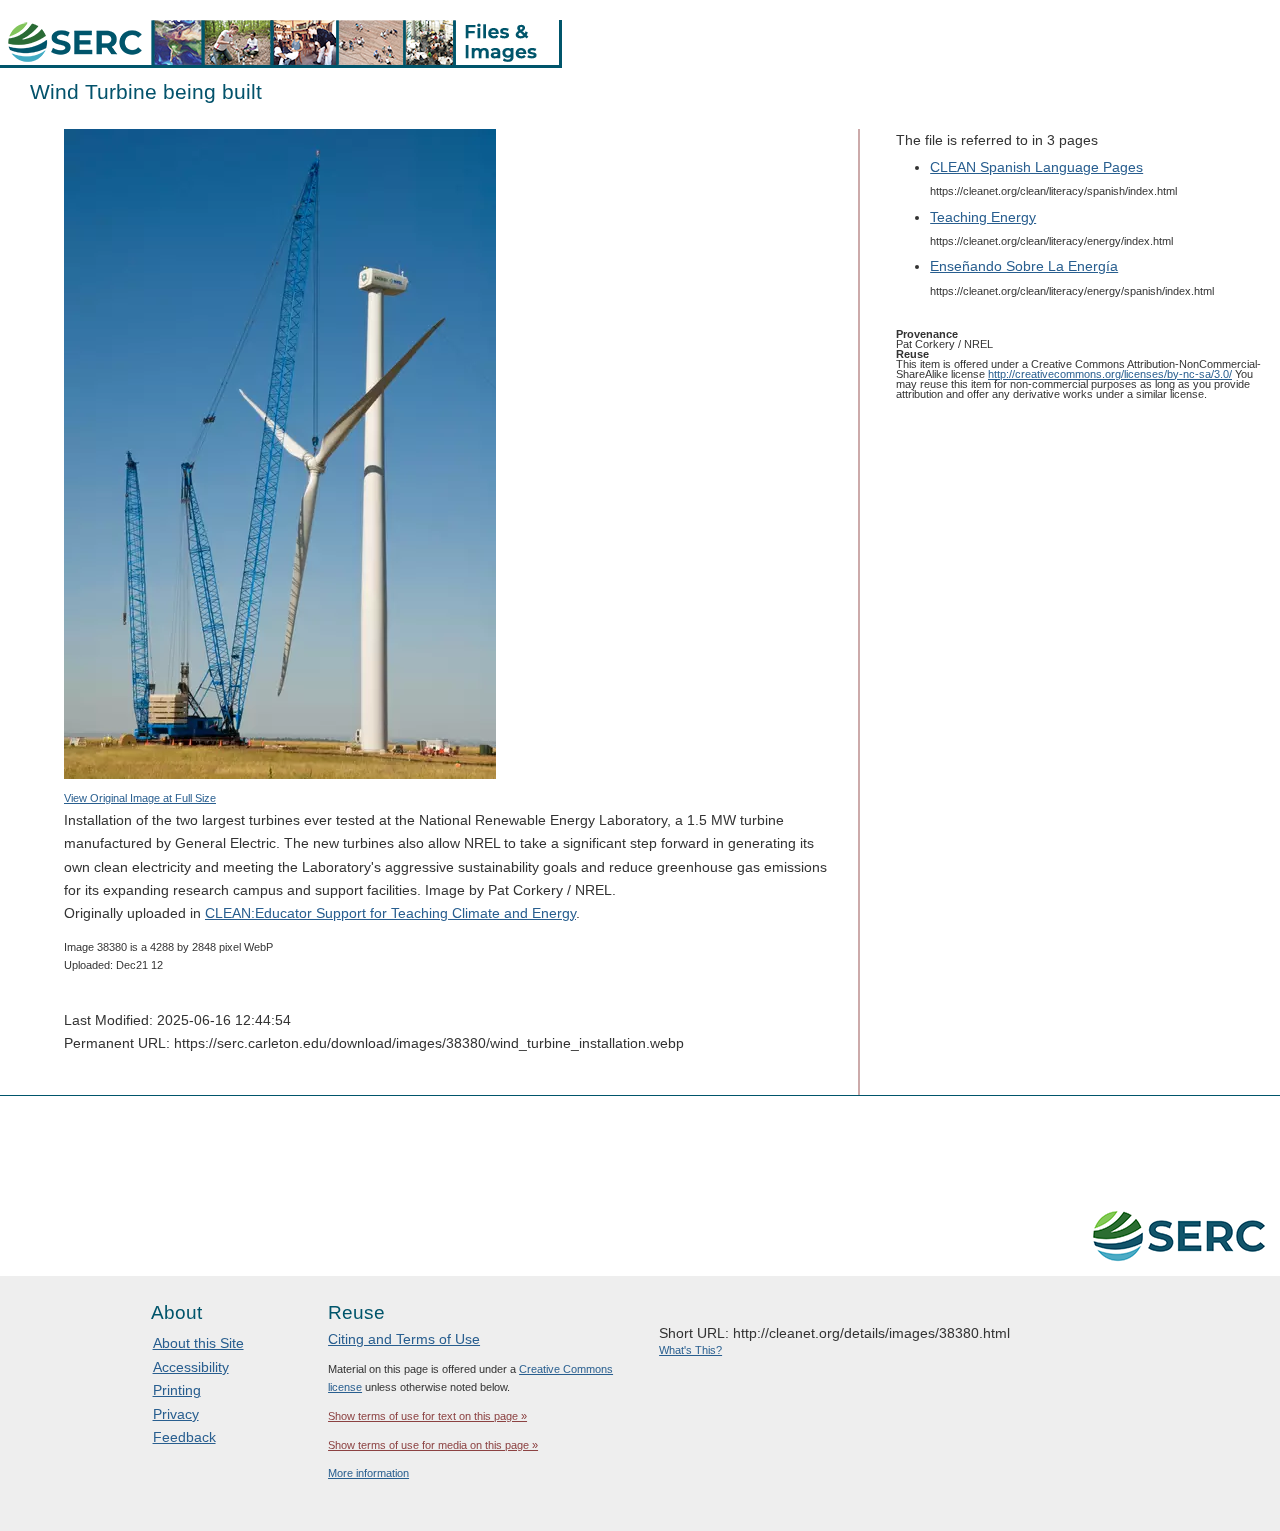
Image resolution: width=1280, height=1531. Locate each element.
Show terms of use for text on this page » (427, 1416)
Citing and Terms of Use (404, 1339)
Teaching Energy (983, 217)
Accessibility (191, 1367)
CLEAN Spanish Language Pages (1036, 167)
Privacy (176, 1414)
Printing (177, 1390)
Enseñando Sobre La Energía (1024, 266)
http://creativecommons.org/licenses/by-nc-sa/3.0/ (1110, 374)
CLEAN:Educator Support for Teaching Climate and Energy (390, 913)
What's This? (690, 1350)
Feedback (184, 1437)
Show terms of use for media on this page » (433, 1445)
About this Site (198, 1343)
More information (368, 1473)
